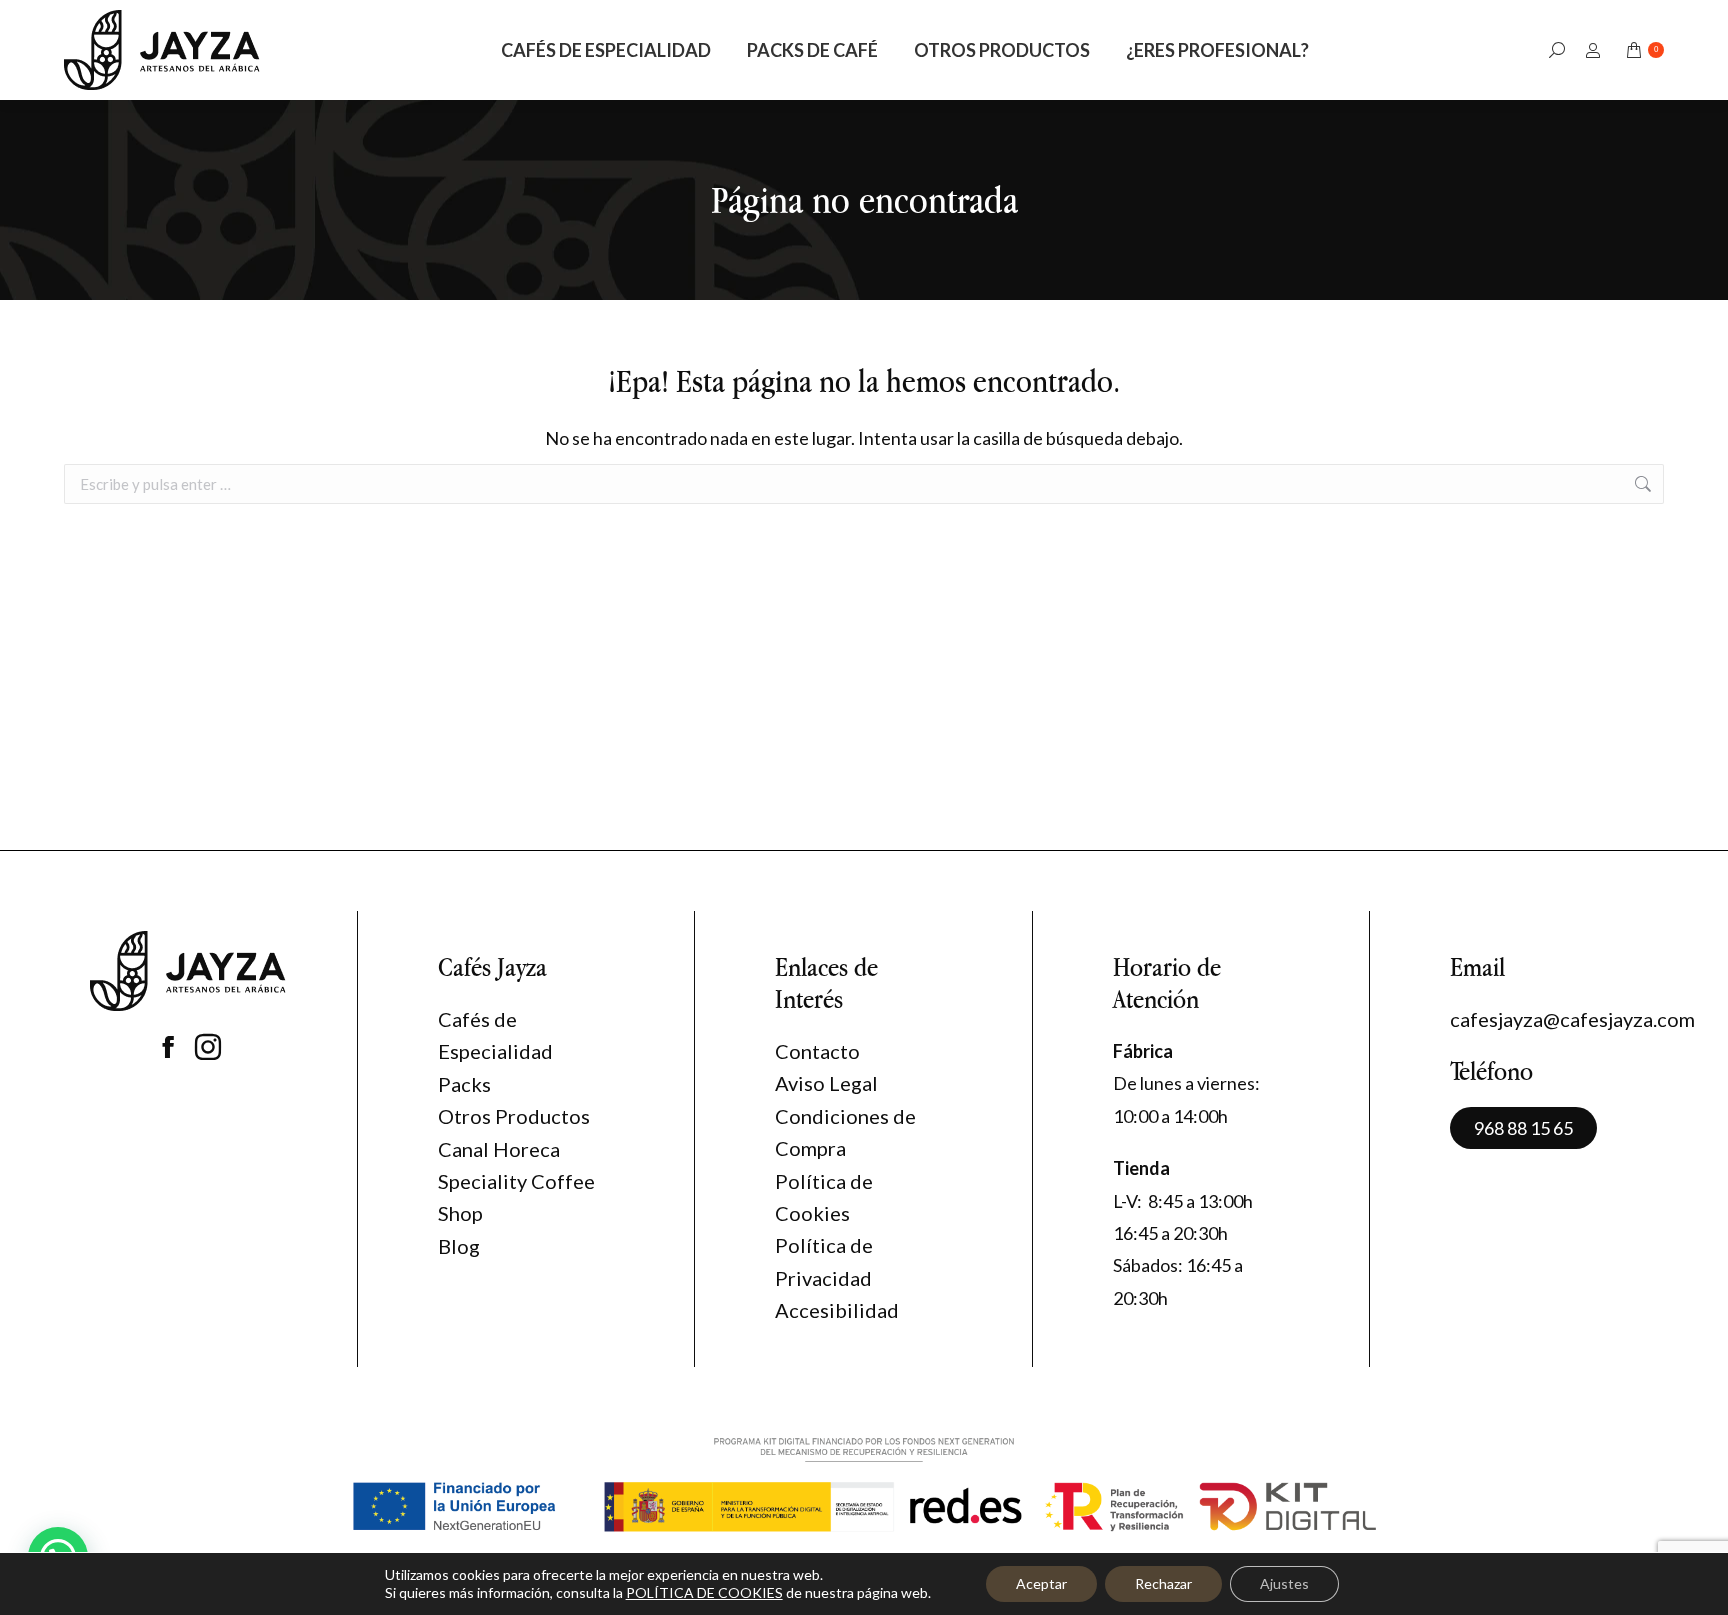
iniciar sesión (1595, 50)
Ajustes (1284, 1583)
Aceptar (1041, 1583)
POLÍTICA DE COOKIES (704, 1592)
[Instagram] (208, 1047)
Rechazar (1163, 1583)
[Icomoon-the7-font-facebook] (168, 1047)
